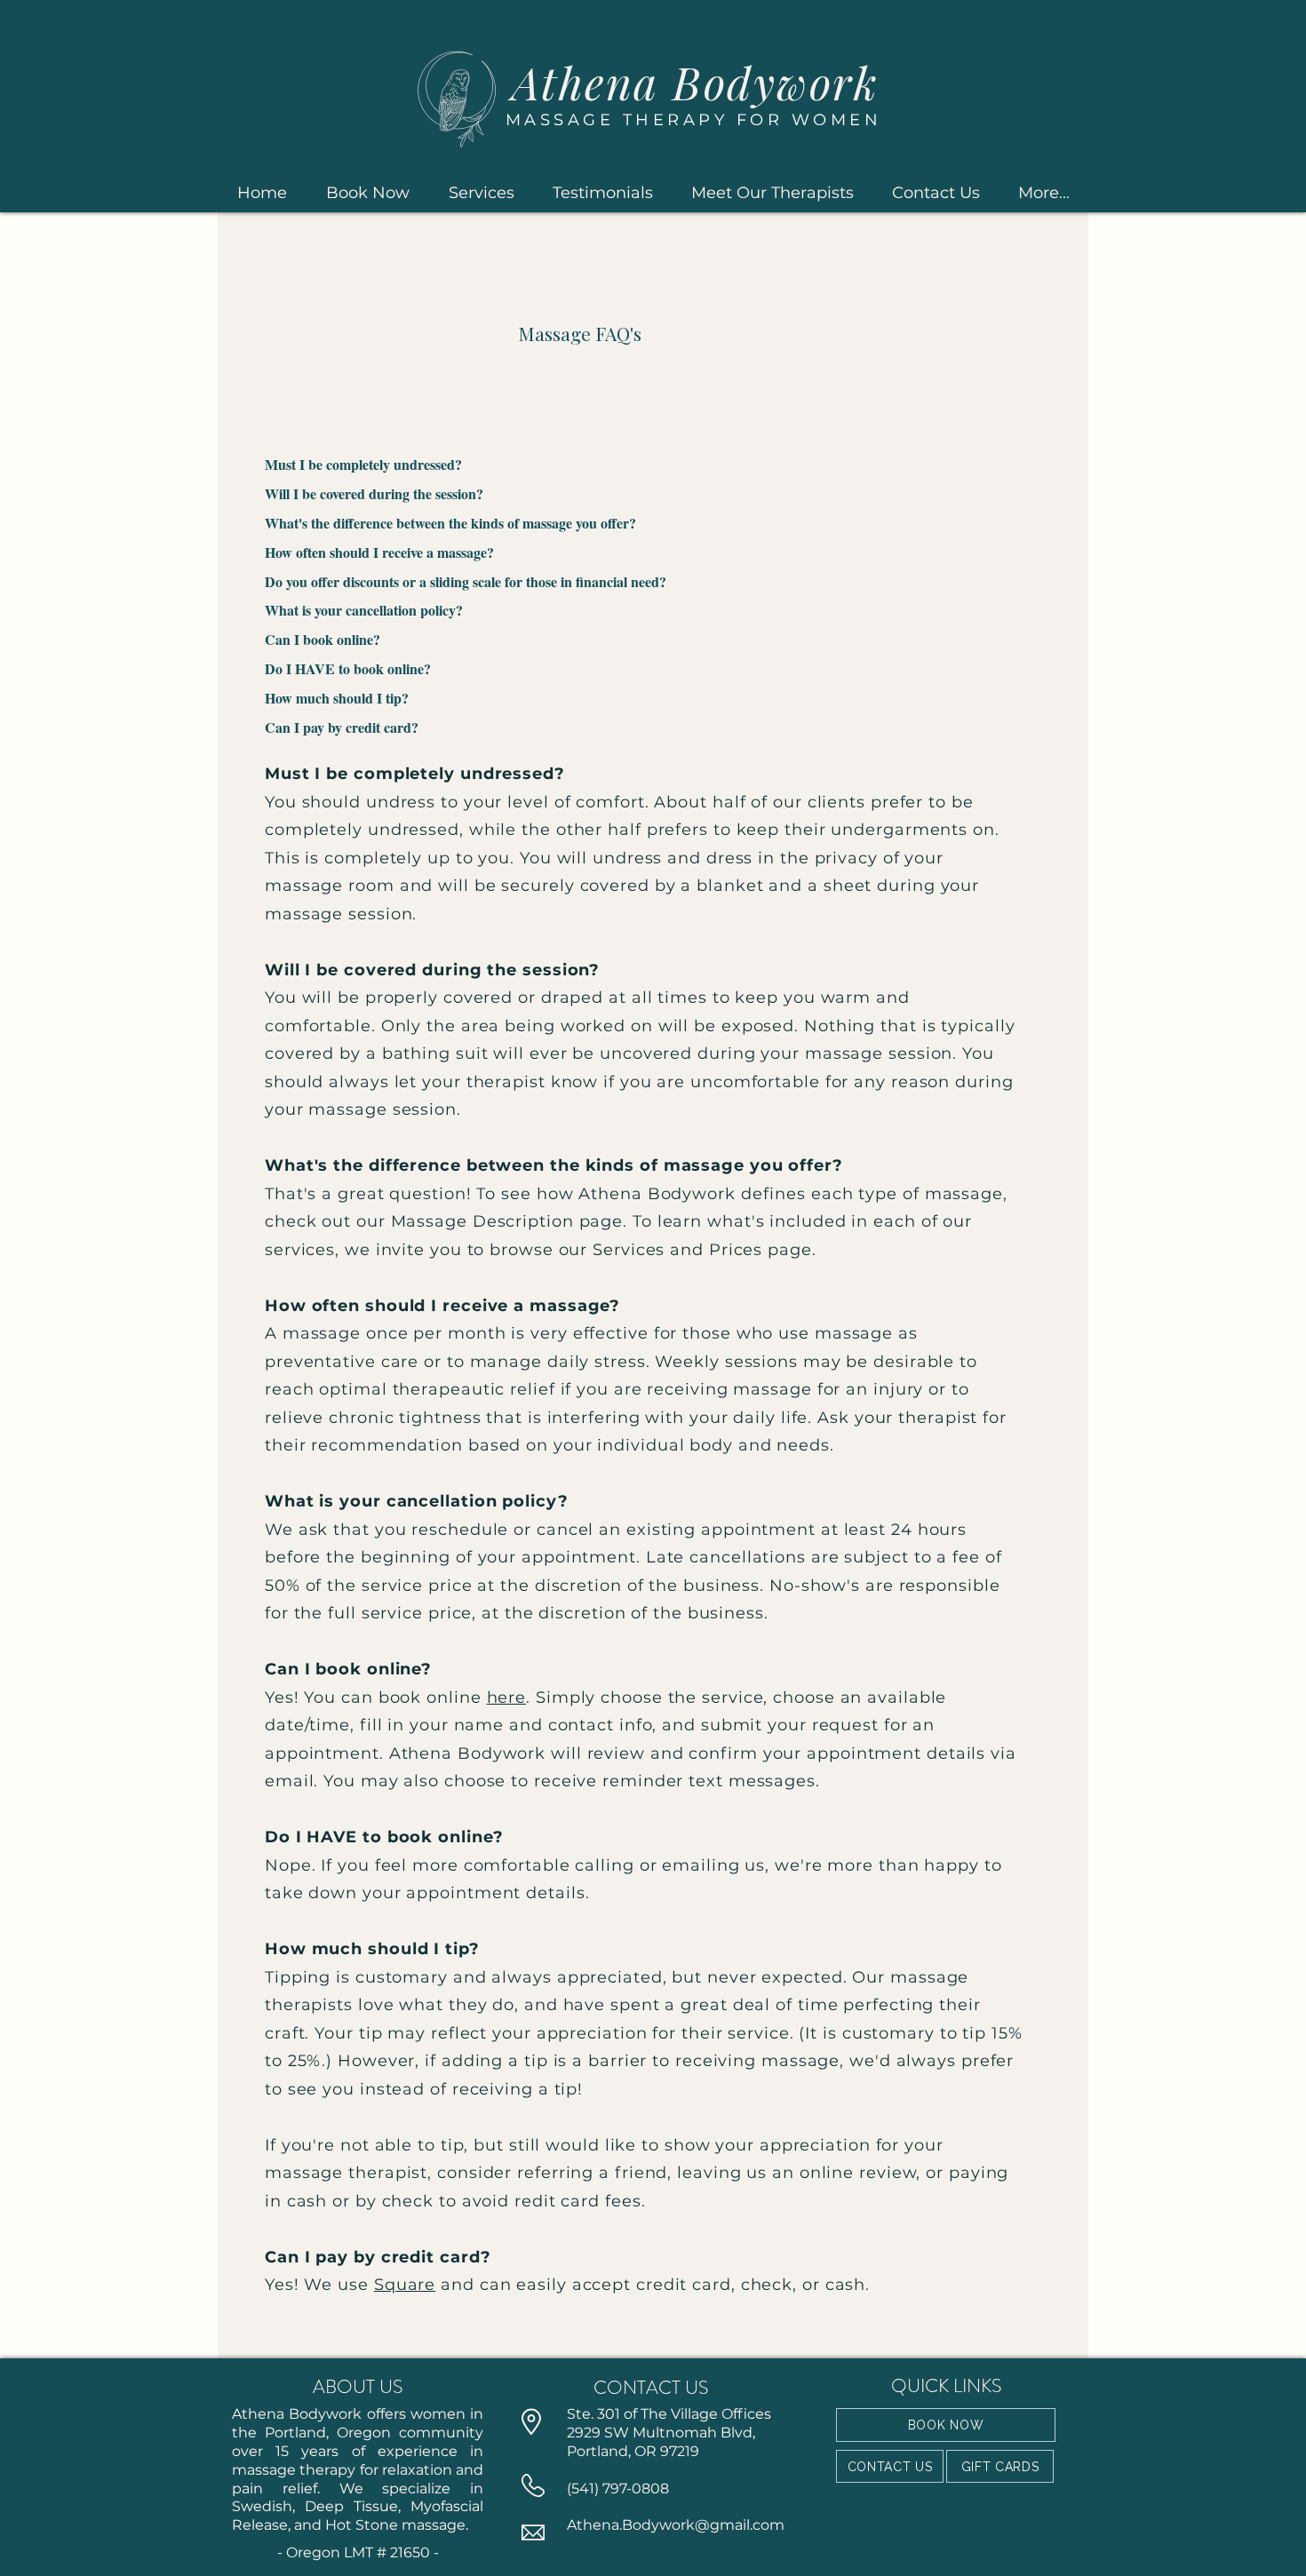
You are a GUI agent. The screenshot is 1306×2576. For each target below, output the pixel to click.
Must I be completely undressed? (363, 464)
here (507, 1697)
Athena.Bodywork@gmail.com (676, 2525)
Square (405, 2285)
